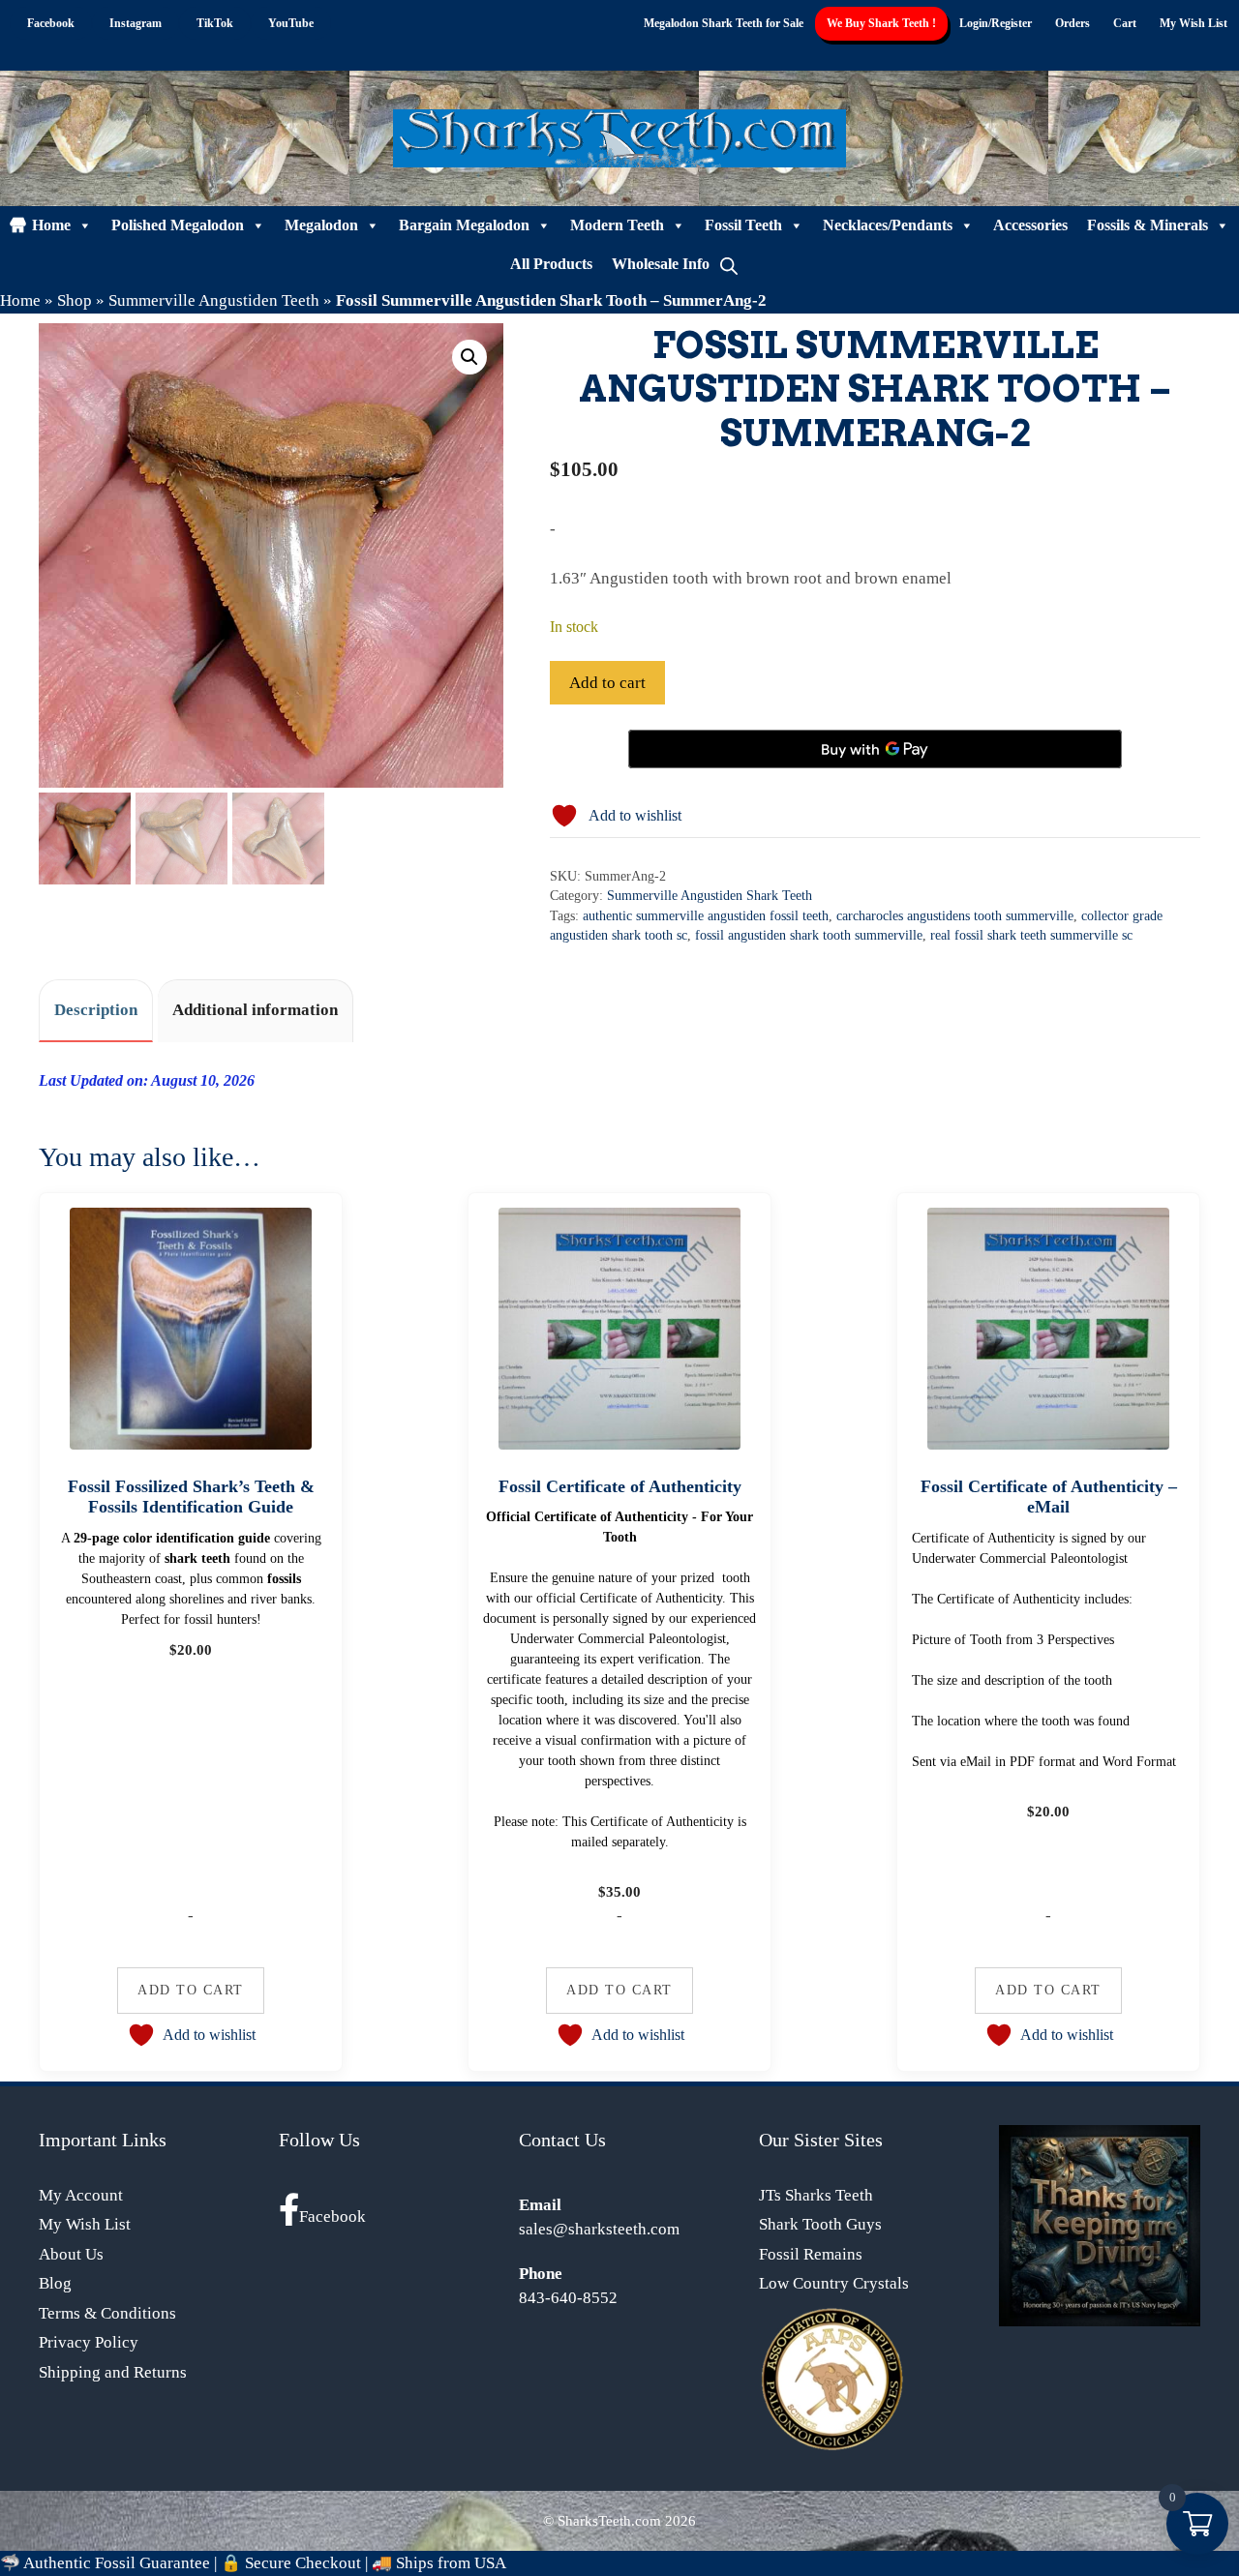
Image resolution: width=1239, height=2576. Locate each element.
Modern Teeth (617, 225)
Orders (1073, 23)
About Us (71, 2254)
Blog (55, 2283)
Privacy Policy (89, 2342)
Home (51, 225)
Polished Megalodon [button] (178, 225)
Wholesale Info (661, 264)
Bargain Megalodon (464, 225)
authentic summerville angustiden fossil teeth (706, 916)
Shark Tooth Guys (820, 2224)
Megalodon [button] (321, 225)
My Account (81, 2195)
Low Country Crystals (834, 2283)
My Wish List (1194, 23)
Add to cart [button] (191, 1990)
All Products (551, 264)
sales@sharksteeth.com (599, 2229)
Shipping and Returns (113, 2372)
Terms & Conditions (107, 2313)
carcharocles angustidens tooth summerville (955, 916)
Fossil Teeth (743, 225)
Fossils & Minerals (1148, 225)
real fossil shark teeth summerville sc (1031, 935)
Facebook (332, 2217)
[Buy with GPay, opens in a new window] (875, 749)
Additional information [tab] (255, 1010)
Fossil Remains (811, 2254)
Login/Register (996, 23)
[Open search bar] (729, 264)
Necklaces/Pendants (888, 225)
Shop (75, 300)
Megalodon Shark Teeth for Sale (724, 23)
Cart (1125, 23)
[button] (469, 357)
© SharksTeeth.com (602, 2521)
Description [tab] (96, 1010)
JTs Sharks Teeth (816, 2195)
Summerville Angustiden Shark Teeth (710, 896)
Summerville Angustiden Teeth (214, 300)
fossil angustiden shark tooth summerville (809, 935)
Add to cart (607, 683)
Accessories (1030, 225)
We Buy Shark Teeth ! (881, 23)
